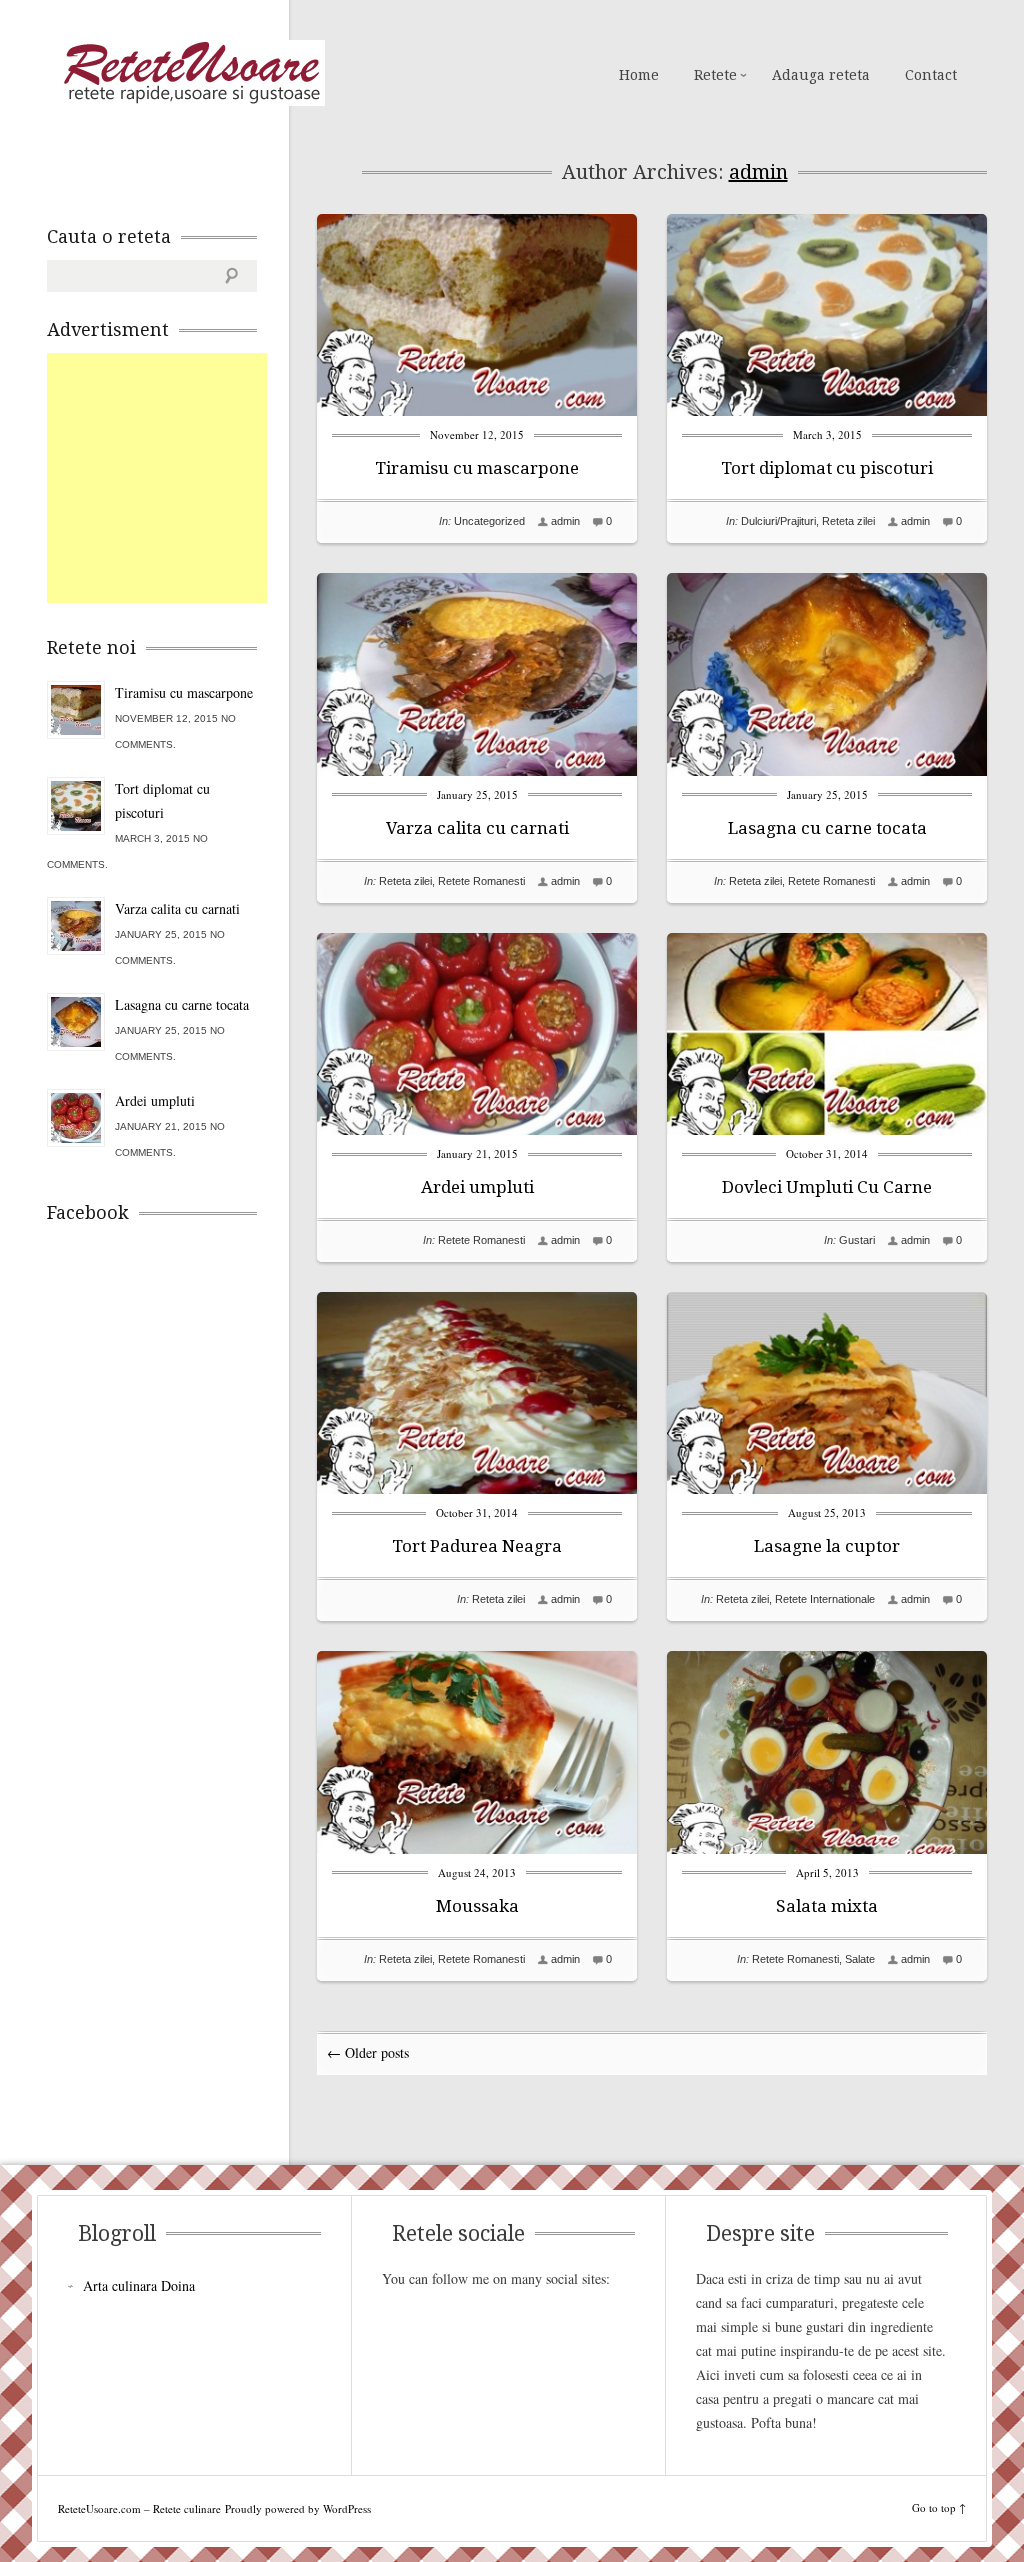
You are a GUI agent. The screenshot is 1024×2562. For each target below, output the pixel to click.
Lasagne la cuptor (827, 1546)
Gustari (857, 1240)
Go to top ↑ (939, 2507)
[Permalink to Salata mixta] (827, 1848)
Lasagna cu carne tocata (827, 828)
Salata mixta (827, 1906)
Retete (715, 75)
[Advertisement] (197, 478)
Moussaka (477, 1906)
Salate (860, 1959)
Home (639, 75)
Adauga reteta (821, 75)
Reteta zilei (848, 521)
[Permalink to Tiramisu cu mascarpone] (477, 410)
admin (758, 172)
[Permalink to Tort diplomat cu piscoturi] (827, 410)
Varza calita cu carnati (477, 828)
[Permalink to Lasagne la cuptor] (827, 1488)
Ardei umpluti (477, 1187)
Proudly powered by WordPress (298, 2508)
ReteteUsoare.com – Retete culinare (191, 73)
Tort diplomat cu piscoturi (827, 468)
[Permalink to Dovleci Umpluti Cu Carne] (827, 1129)
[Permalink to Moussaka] (477, 1848)
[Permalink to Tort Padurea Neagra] (477, 1488)
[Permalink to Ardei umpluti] (477, 1129)
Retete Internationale (825, 1599)
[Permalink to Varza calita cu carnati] (477, 770)
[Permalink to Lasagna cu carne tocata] (827, 770)
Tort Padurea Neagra (477, 1546)
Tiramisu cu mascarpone (477, 468)
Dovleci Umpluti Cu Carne (827, 1187)
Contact (931, 75)
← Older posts (368, 2052)
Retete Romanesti (481, 881)
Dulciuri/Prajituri (778, 521)
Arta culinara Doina (139, 2285)
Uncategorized (489, 521)
